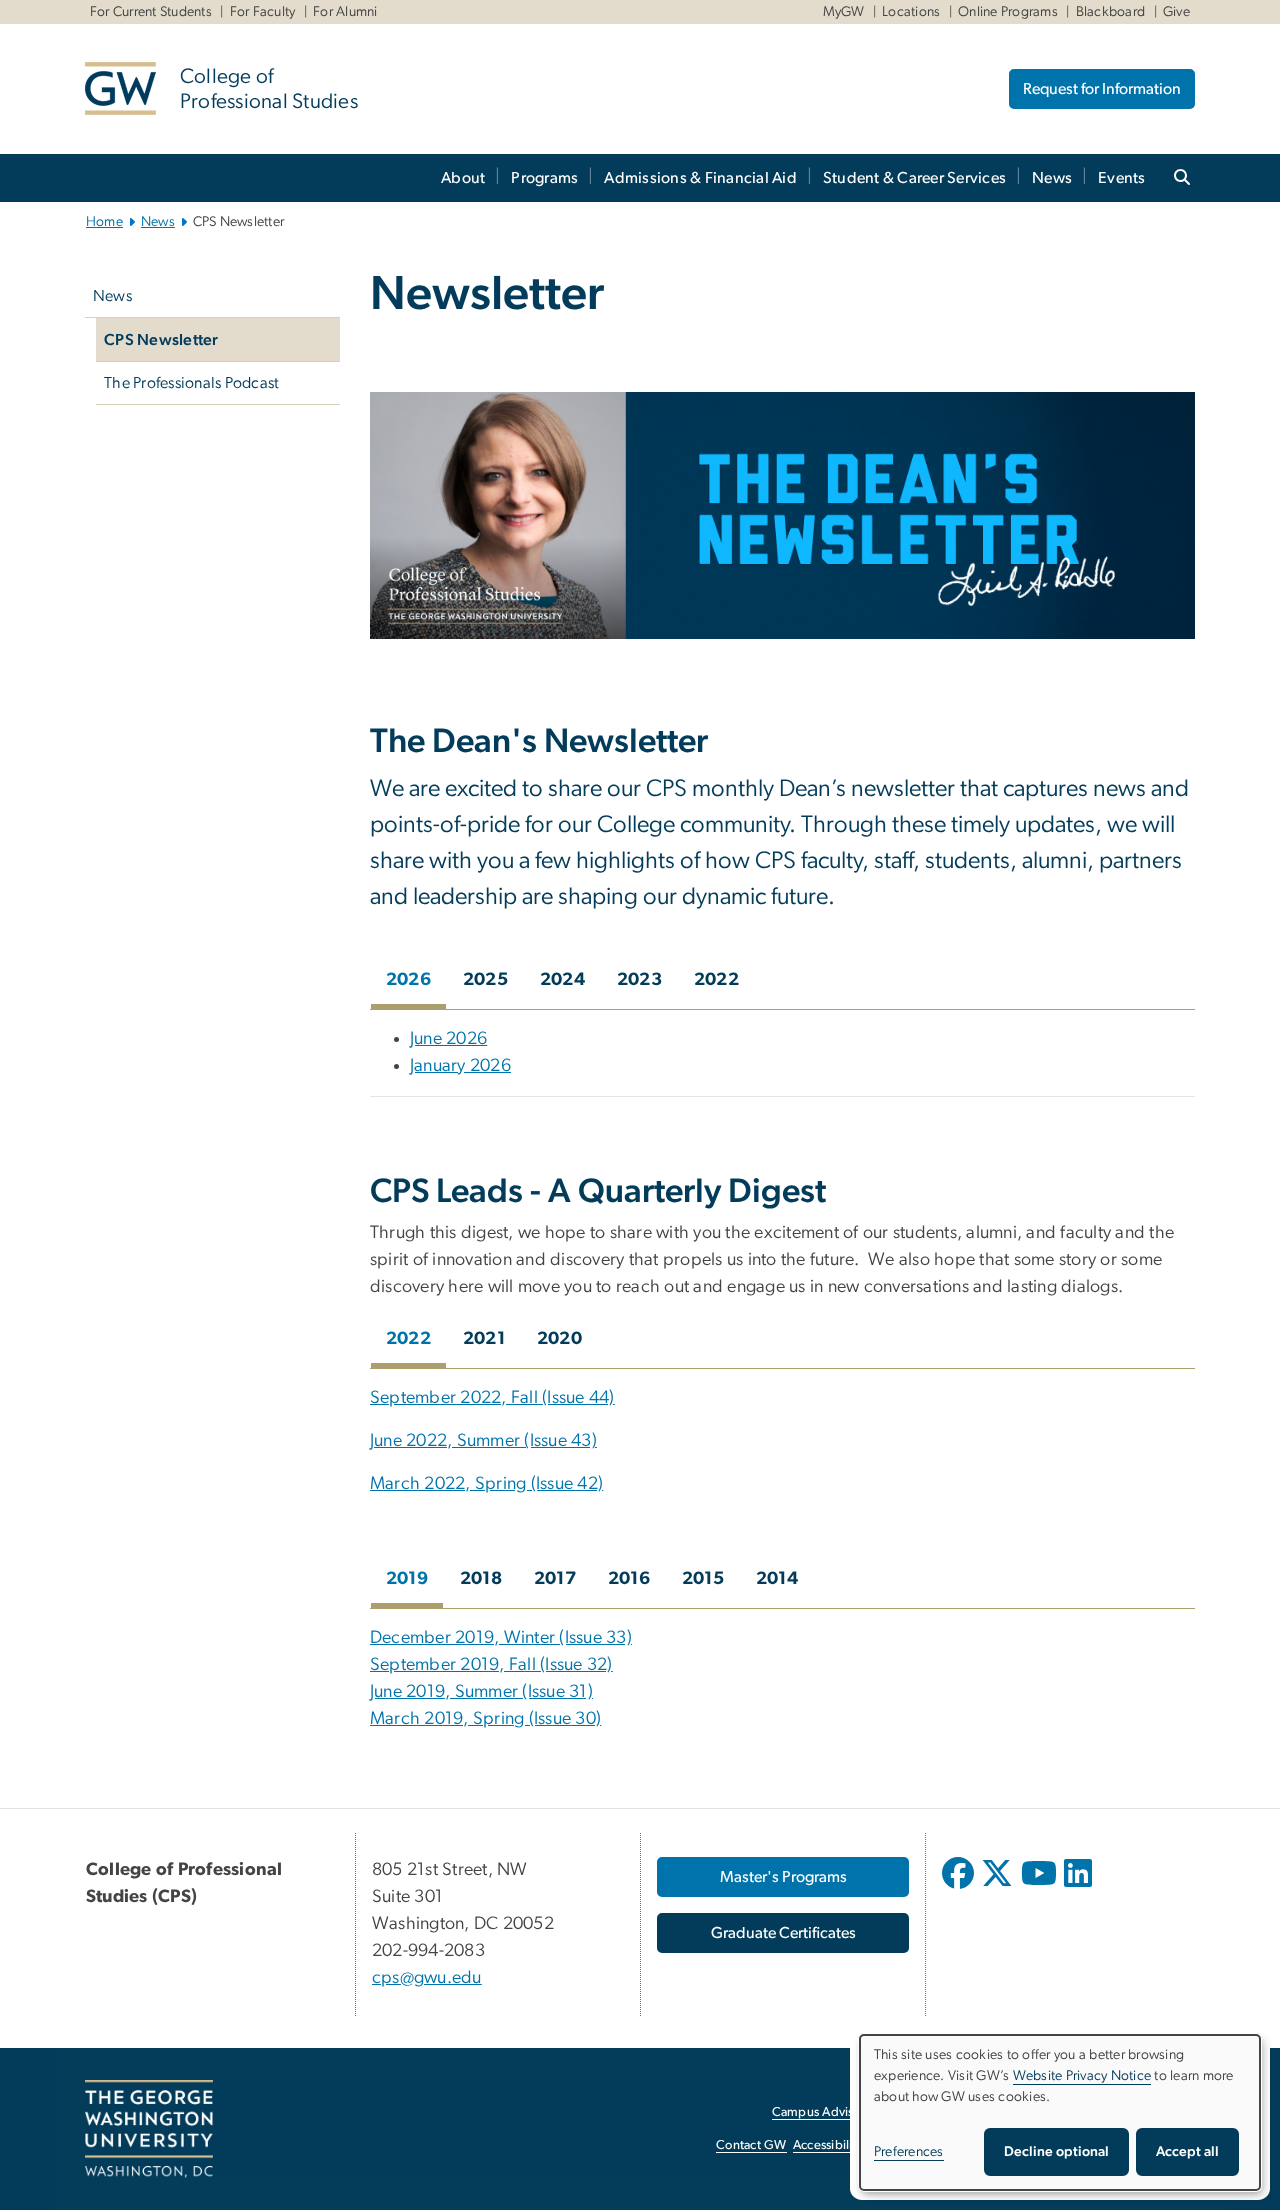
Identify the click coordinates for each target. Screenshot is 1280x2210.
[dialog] (1060, 2112)
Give (1176, 12)
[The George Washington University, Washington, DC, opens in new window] (149, 2129)
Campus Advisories (826, 2112)
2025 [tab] (485, 980)
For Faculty (263, 12)
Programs (544, 178)
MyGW (844, 12)
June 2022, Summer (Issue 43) (483, 1441)
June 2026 (448, 1039)
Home (104, 222)
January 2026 (460, 1066)
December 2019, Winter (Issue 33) (501, 1638)
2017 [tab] (555, 1579)
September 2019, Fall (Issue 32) (491, 1665)
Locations (911, 12)
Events (1122, 178)
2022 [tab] (716, 980)
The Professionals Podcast (191, 383)
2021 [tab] (484, 1339)
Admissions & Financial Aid (700, 178)
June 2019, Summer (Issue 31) (481, 1692)
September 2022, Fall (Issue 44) (492, 1398)
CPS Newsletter (161, 340)
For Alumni (345, 12)
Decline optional (1056, 2152)
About (463, 178)
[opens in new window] (960, 1888)
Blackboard (1111, 12)
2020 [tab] (559, 1339)
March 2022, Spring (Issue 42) (486, 1484)
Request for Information (1102, 89)
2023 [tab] (639, 980)
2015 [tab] (703, 1579)
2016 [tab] (629, 1579)
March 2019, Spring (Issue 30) (485, 1719)
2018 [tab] (481, 1579)
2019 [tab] (407, 1579)
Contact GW (751, 2145)
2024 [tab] (562, 980)
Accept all (1187, 2152)
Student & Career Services (914, 178)
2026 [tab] (408, 980)
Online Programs (1008, 12)
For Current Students (151, 12)
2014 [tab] (777, 1579)
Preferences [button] (909, 2152)
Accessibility (828, 2145)
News (1052, 178)
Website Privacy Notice (1082, 2076)
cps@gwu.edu (427, 1978)
